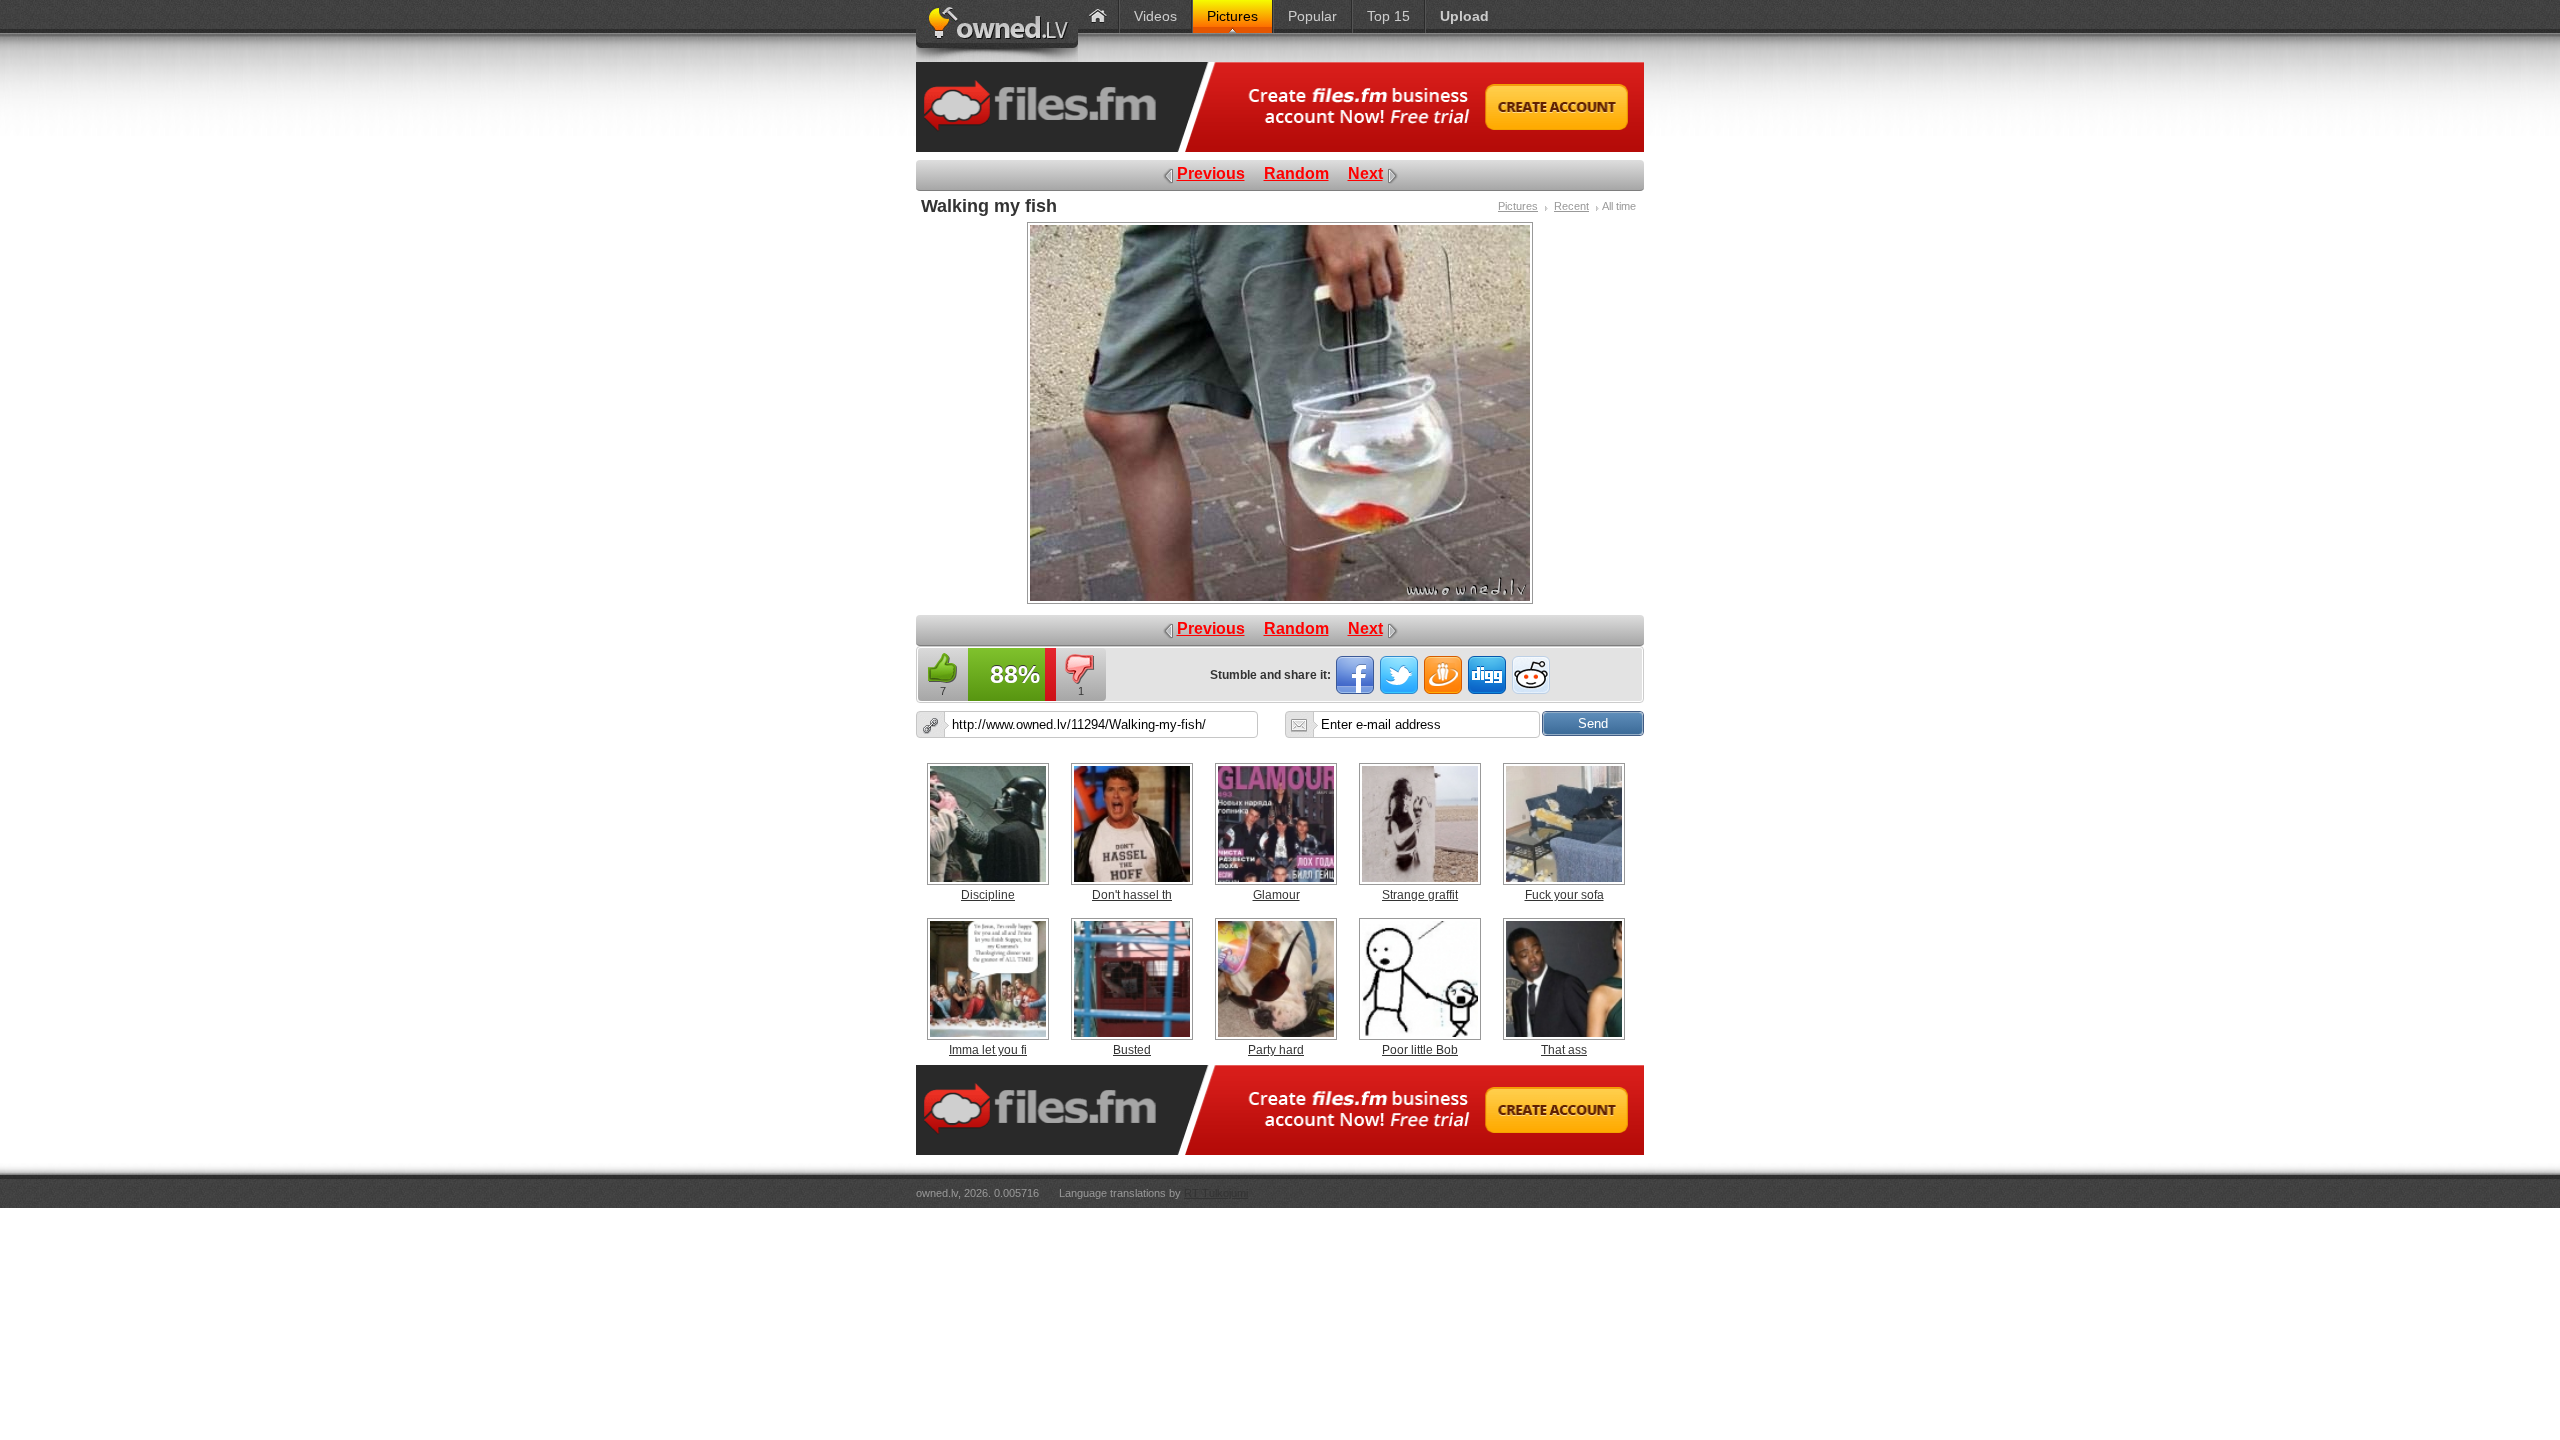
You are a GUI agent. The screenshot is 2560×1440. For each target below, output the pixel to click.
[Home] (1098, 16)
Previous (1211, 173)
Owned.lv (997, 31)
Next (1365, 173)
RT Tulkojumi (1216, 1193)
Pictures (1518, 206)
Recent (1571, 206)
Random (1296, 173)
